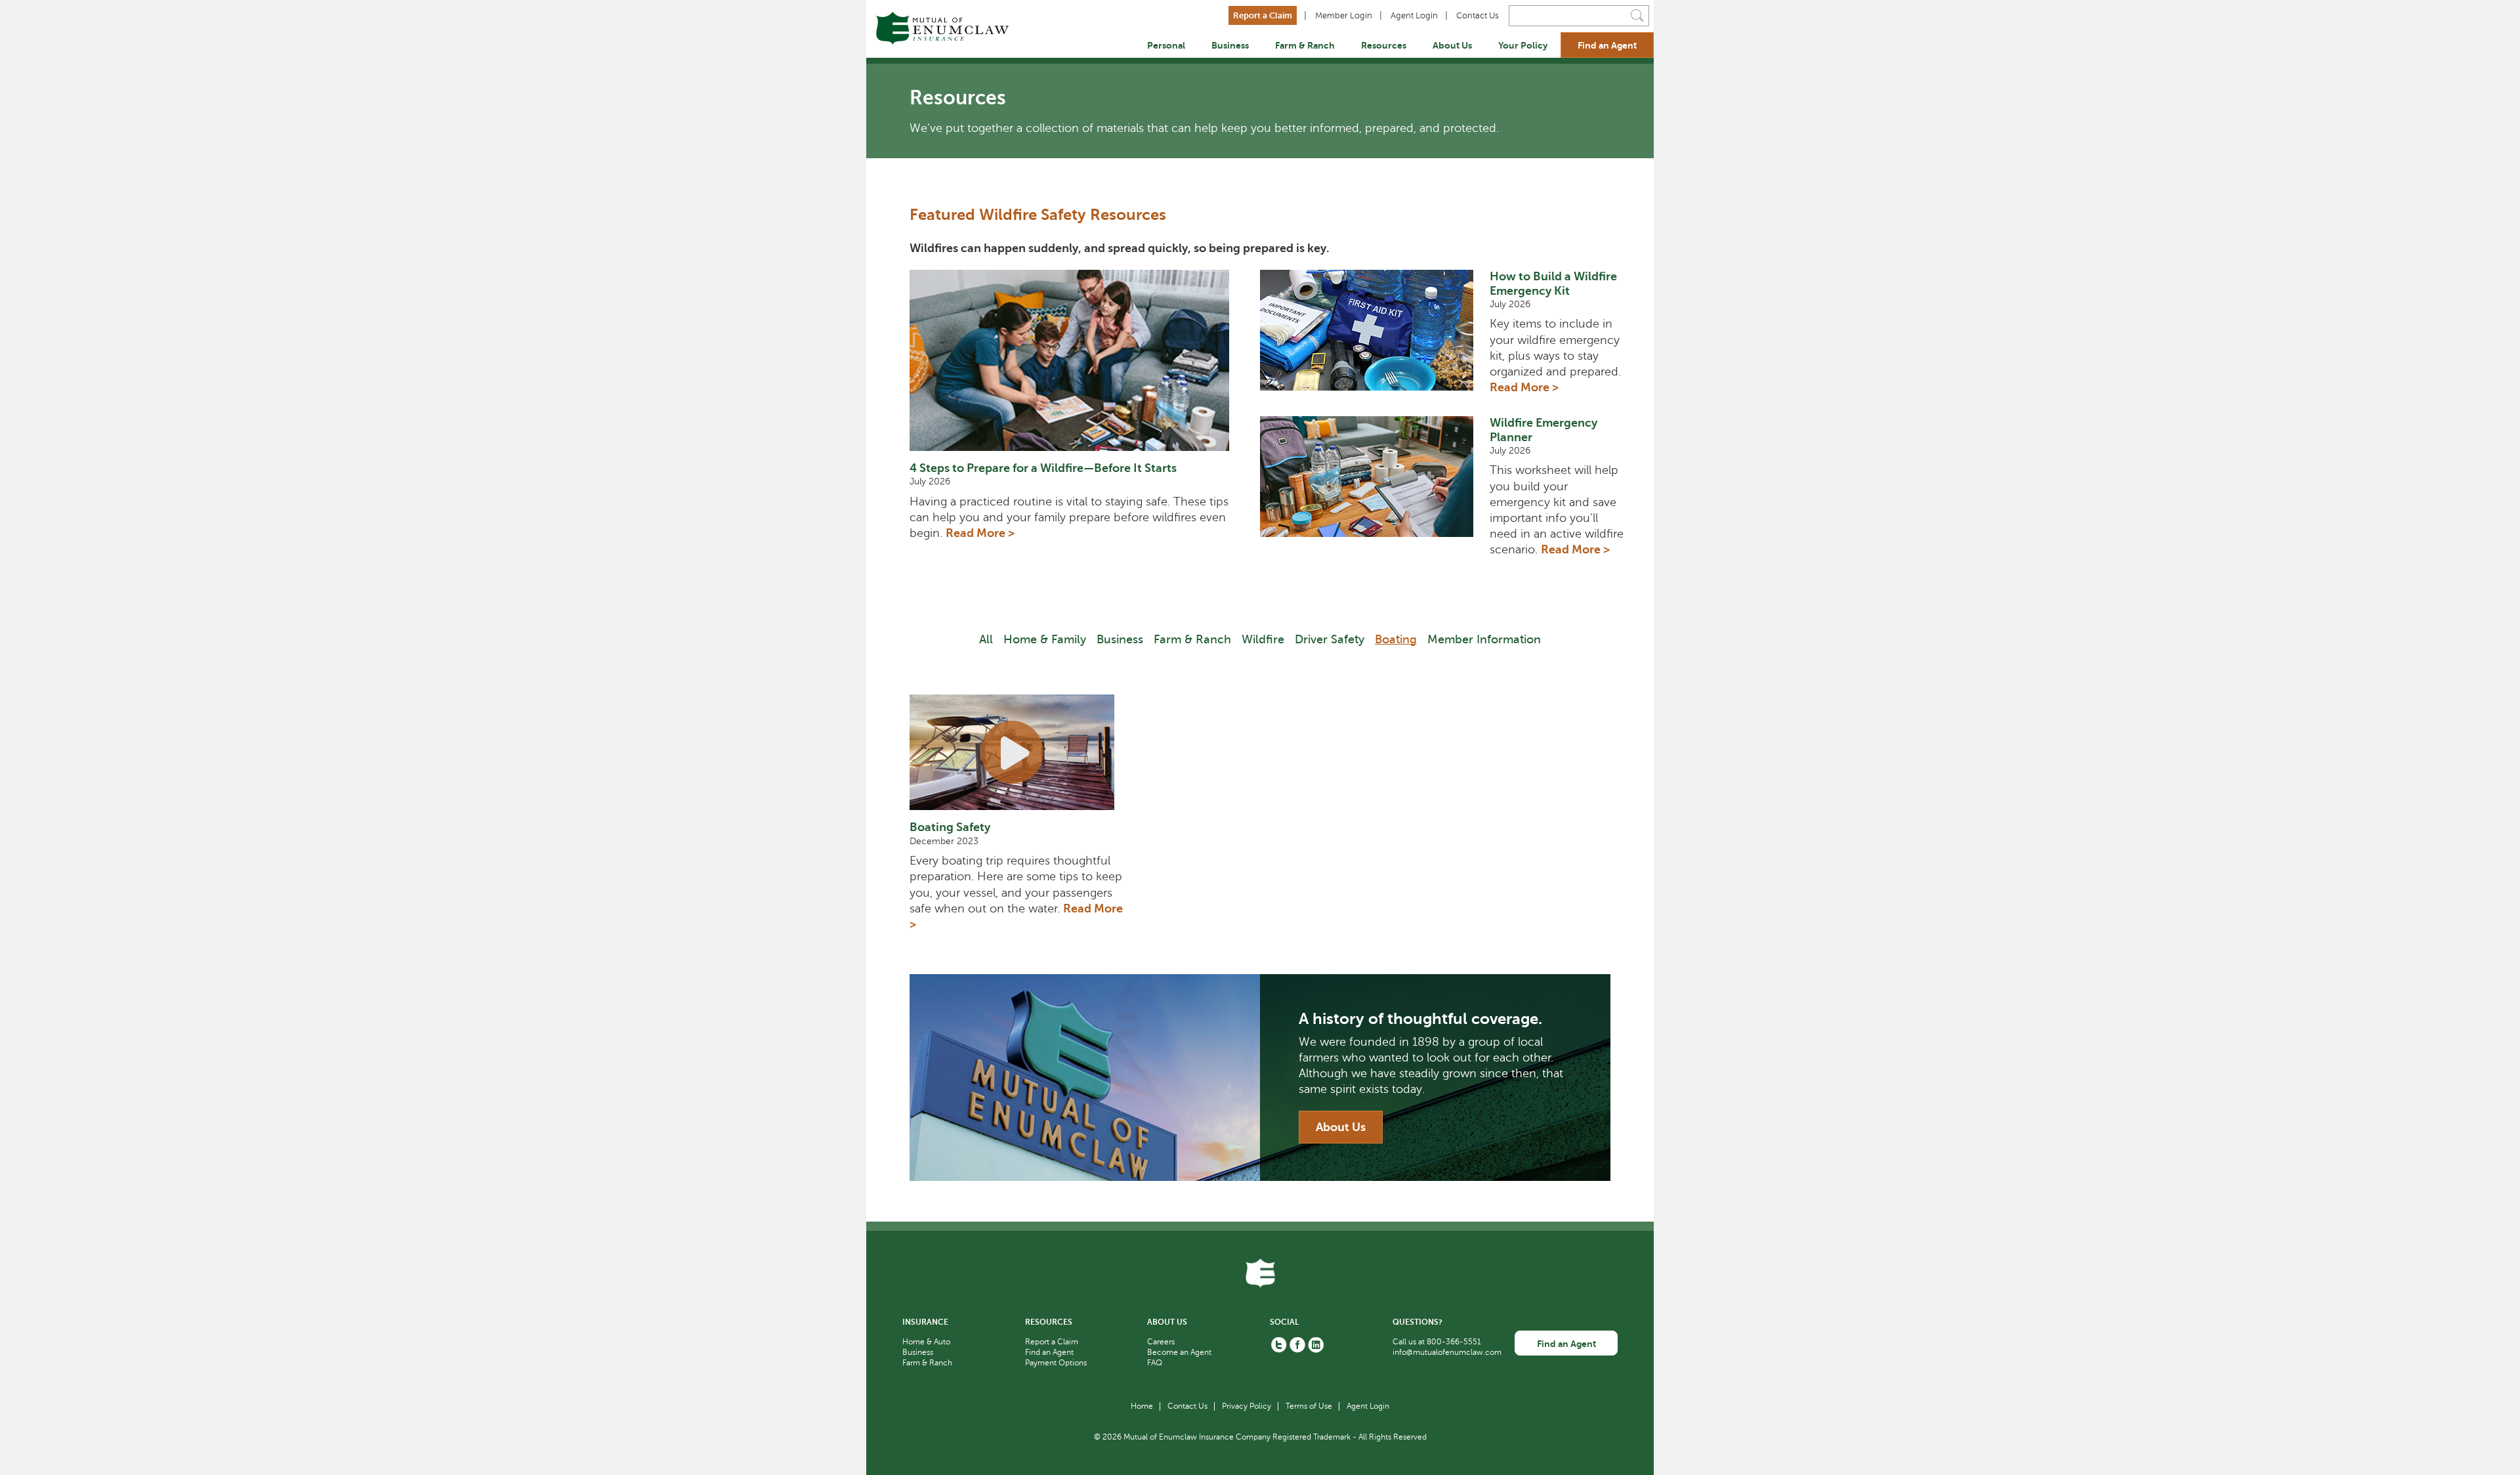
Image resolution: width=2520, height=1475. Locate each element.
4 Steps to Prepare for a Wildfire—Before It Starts (1043, 468)
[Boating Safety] (1020, 752)
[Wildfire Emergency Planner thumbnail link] (1375, 492)
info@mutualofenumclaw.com (1447, 1352)
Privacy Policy (1247, 1406)
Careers (1161, 1342)
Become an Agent (1179, 1352)
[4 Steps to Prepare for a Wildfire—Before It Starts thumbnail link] (1077, 360)
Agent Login (1414, 16)
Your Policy (1523, 45)
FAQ (1155, 1363)
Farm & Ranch (1305, 45)
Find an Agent (1607, 45)
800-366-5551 (1454, 1342)
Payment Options (1056, 1363)
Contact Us (1478, 16)
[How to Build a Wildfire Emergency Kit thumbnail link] (1375, 338)
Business (1230, 45)
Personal (1166, 45)
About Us (1452, 45)
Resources (1384, 45)
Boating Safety (950, 827)
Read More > (980, 533)
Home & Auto (926, 1342)
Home (1142, 1406)
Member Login (1344, 16)
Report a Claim (1263, 15)
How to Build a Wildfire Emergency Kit (1553, 284)
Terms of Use (1309, 1406)
